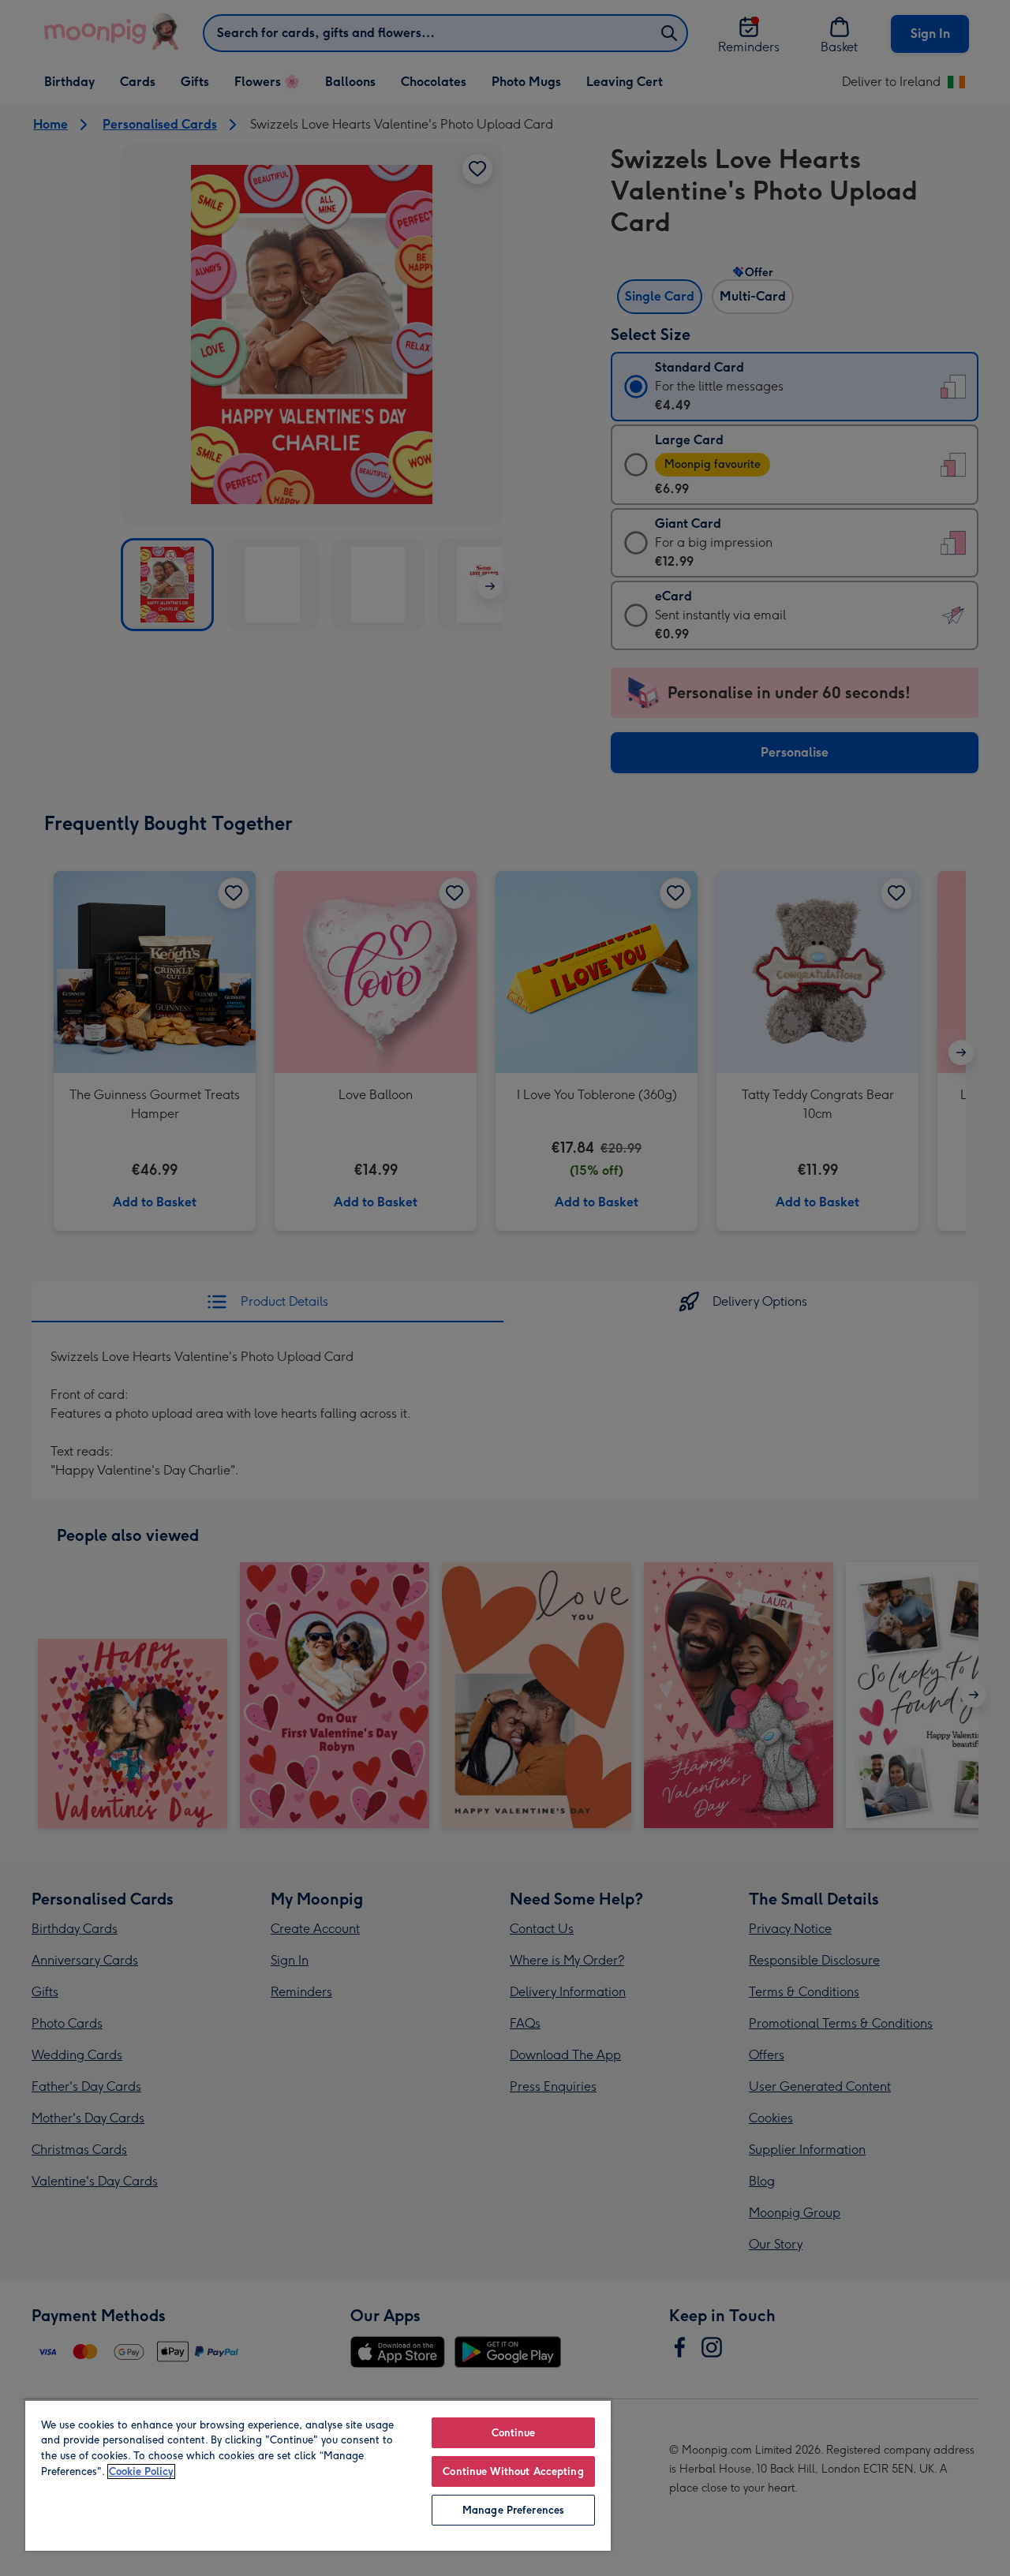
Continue (514, 2433)
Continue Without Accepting (513, 2471)
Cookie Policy (141, 2471)
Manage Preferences (513, 2510)
